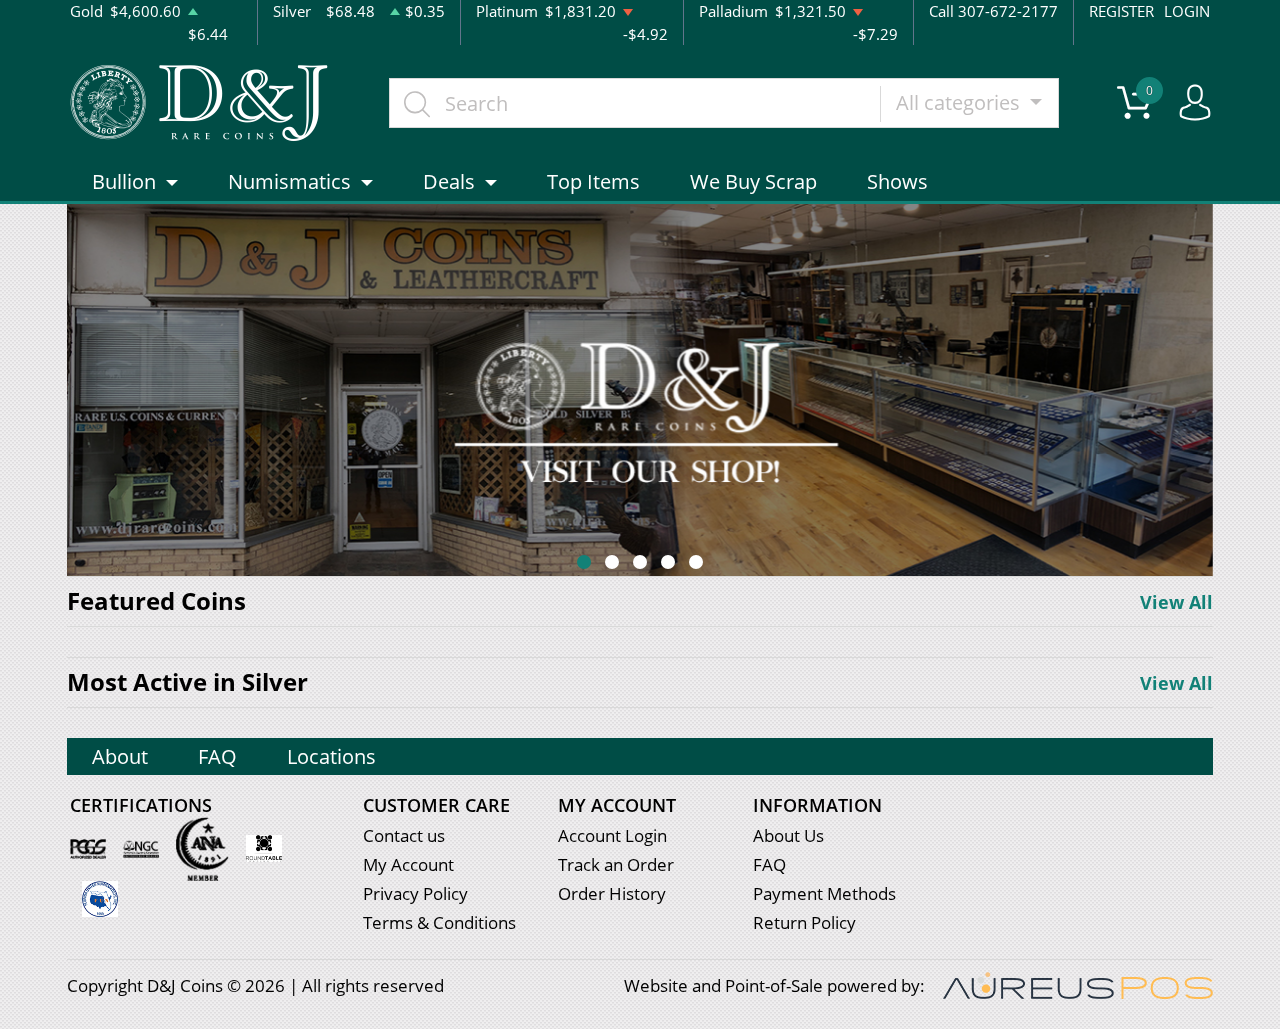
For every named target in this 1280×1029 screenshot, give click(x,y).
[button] (584, 562)
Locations (331, 756)
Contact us (404, 835)
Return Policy (804, 922)
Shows (897, 181)
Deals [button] (449, 181)
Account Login (612, 835)
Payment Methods (824, 893)
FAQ (217, 756)
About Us (788, 835)
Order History (612, 893)
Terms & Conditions (439, 922)
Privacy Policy (415, 893)
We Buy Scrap (753, 181)
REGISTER (1121, 11)
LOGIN (1187, 11)
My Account (408, 864)
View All (1176, 602)
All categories (960, 102)
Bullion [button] (124, 181)
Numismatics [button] (289, 181)
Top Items (593, 181)
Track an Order (616, 864)
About (120, 756)
